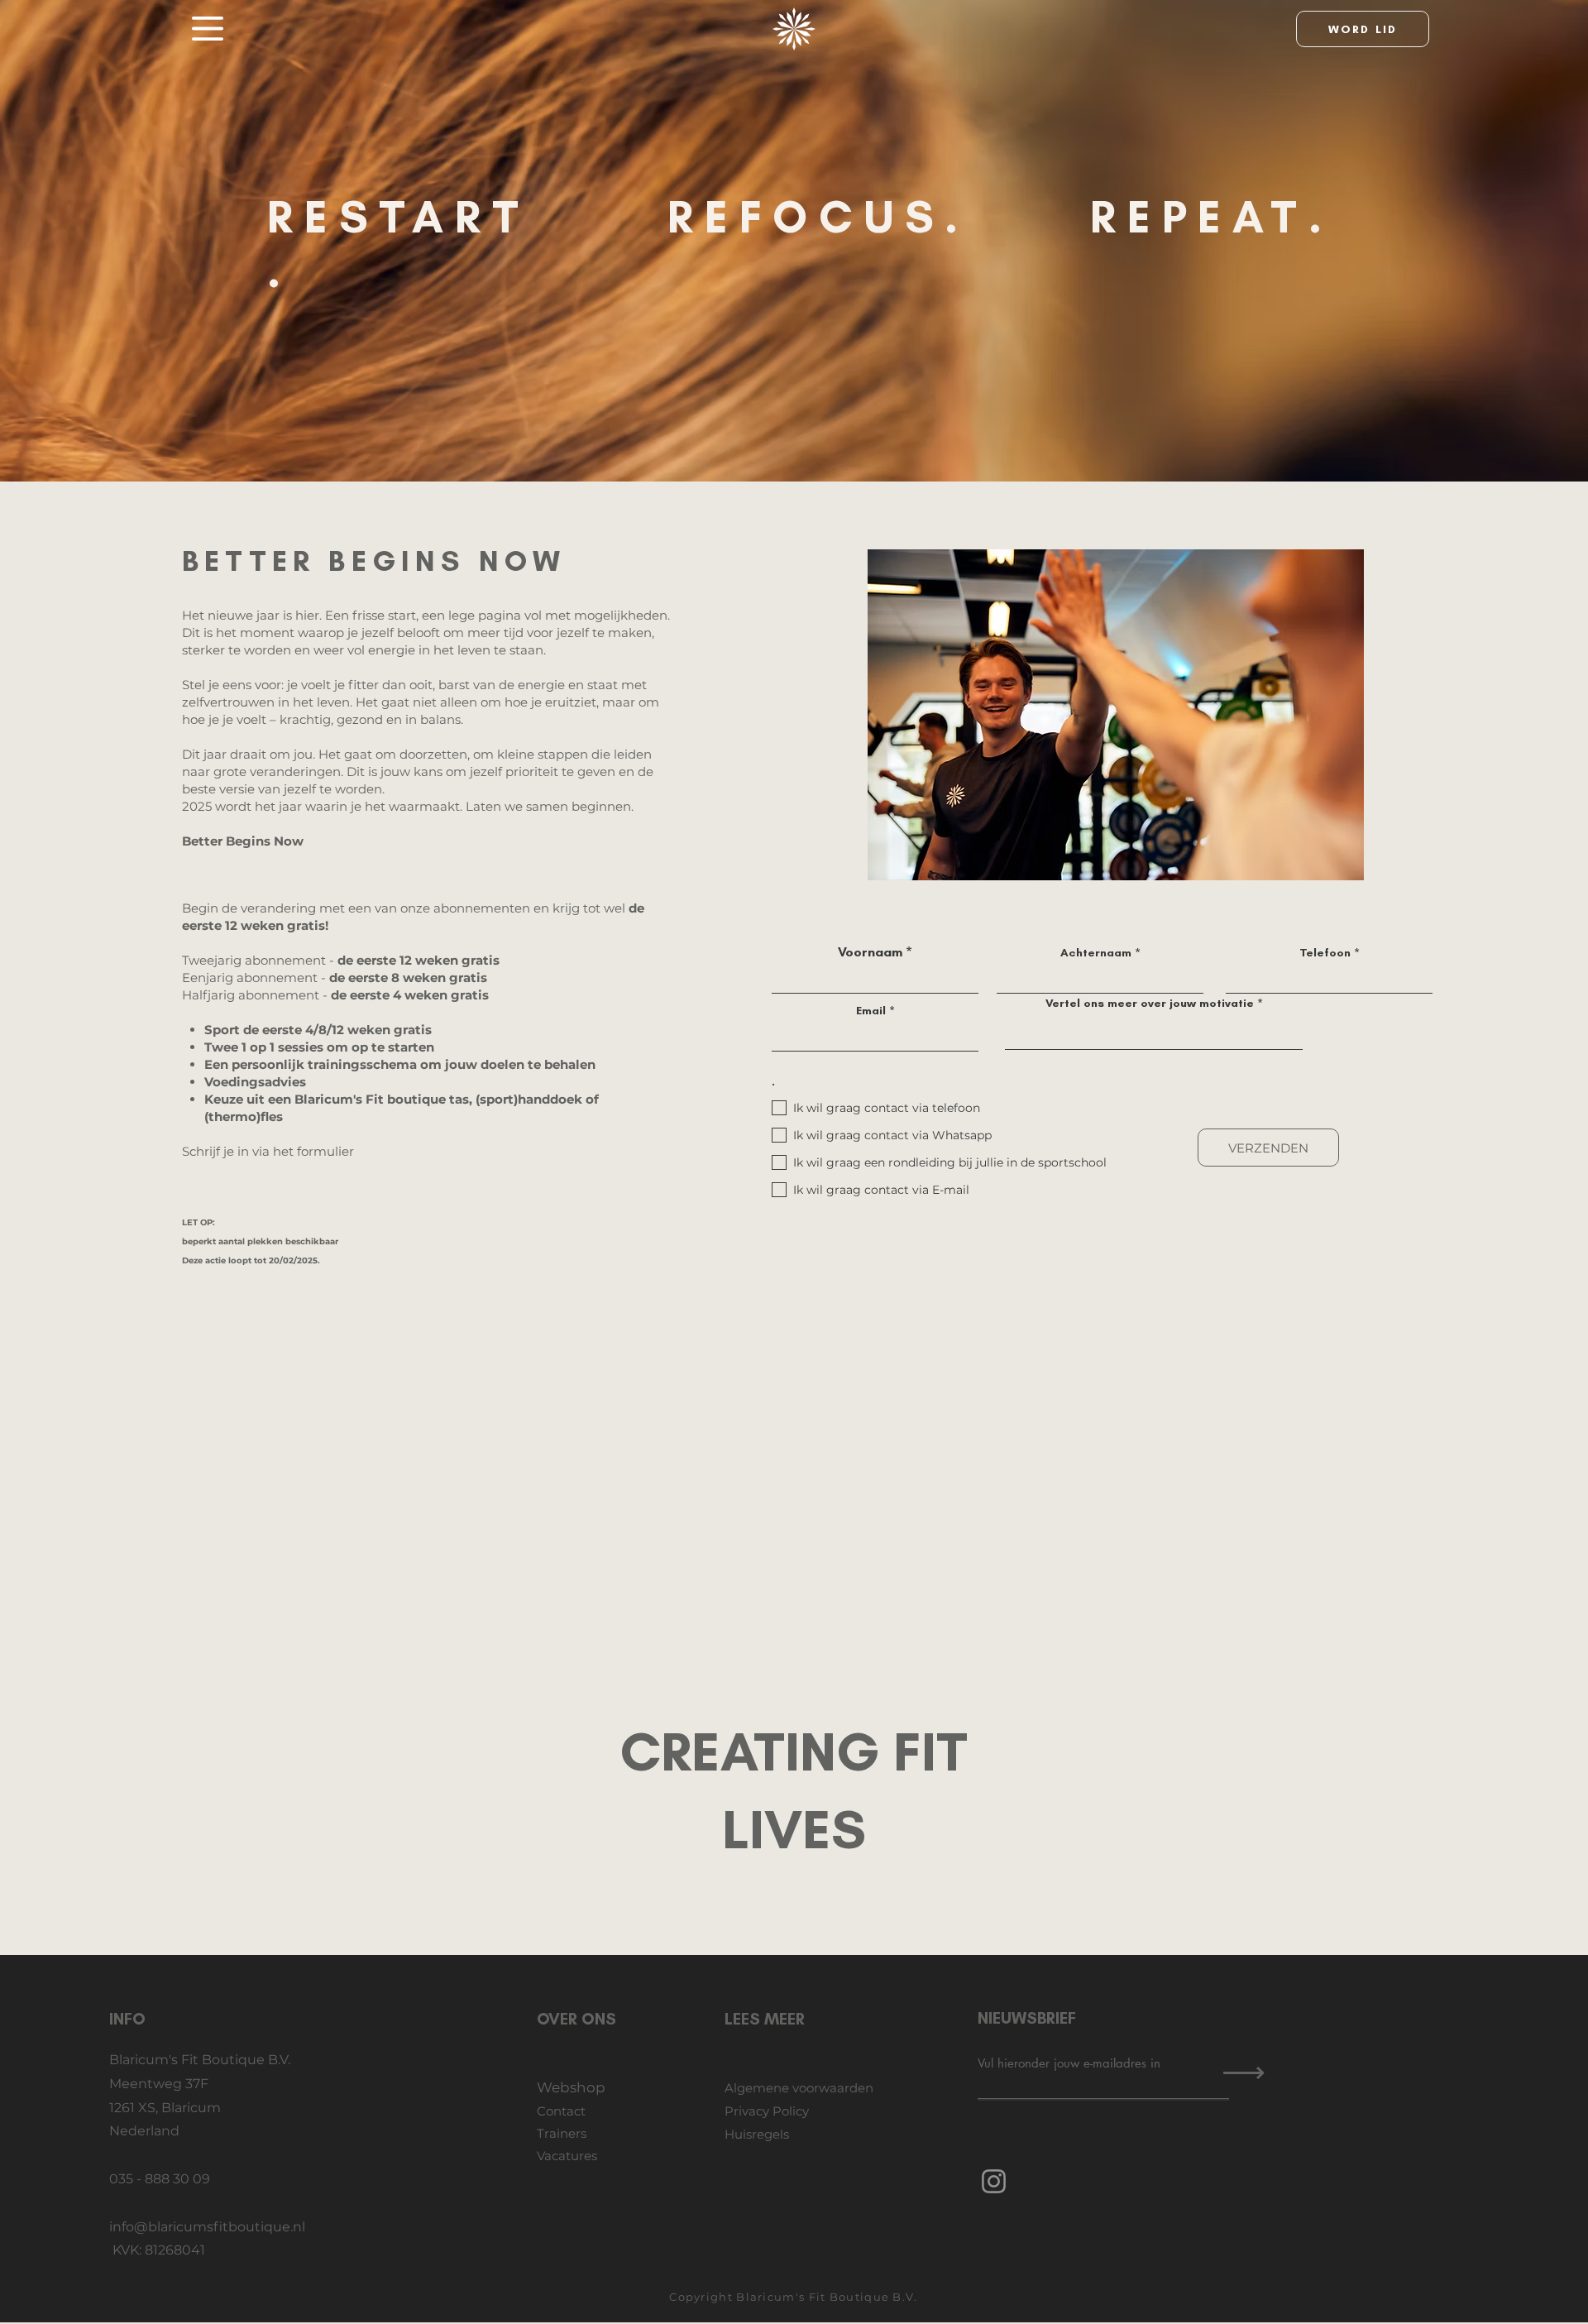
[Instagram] (994, 2181)
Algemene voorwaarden (799, 2088)
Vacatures (567, 2156)
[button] (208, 29)
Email (871, 1011)
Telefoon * (1330, 953)
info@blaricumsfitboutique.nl (207, 2227)
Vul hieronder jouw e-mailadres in (1069, 2063)
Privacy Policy (767, 2111)
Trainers (562, 2133)
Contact (561, 2111)
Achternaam (1096, 953)
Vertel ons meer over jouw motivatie (1150, 1004)
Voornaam (870, 952)
